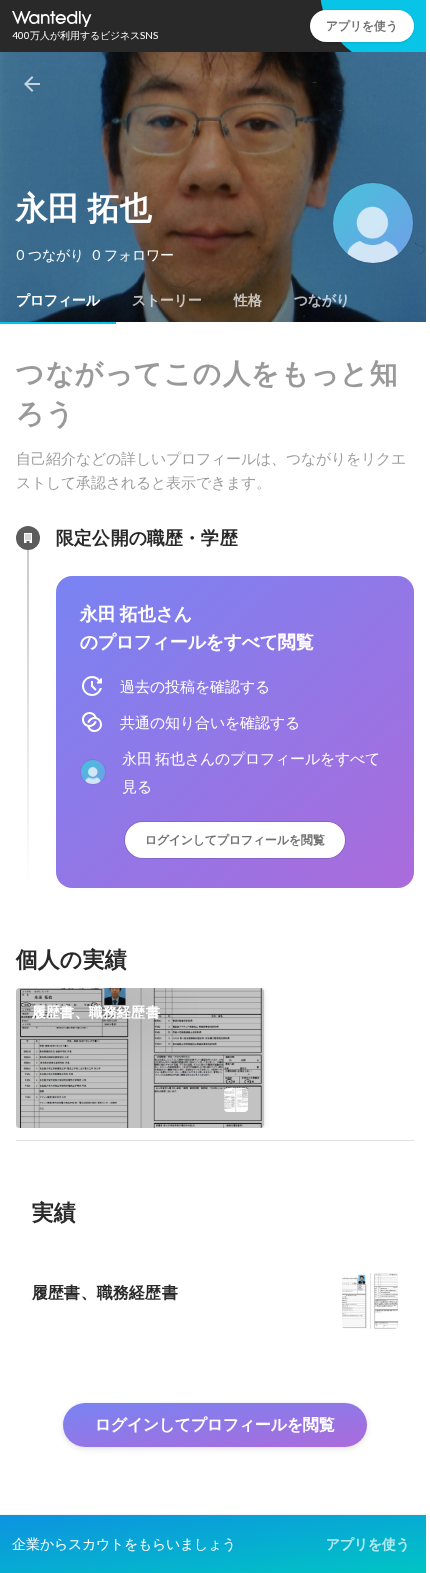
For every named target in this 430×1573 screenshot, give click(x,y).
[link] (140, 1058)
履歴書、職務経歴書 (96, 1012)
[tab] (58, 300)
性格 (248, 300)
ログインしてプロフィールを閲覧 (235, 839)
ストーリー (167, 300)
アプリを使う (362, 25)
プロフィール (58, 300)
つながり (322, 300)
